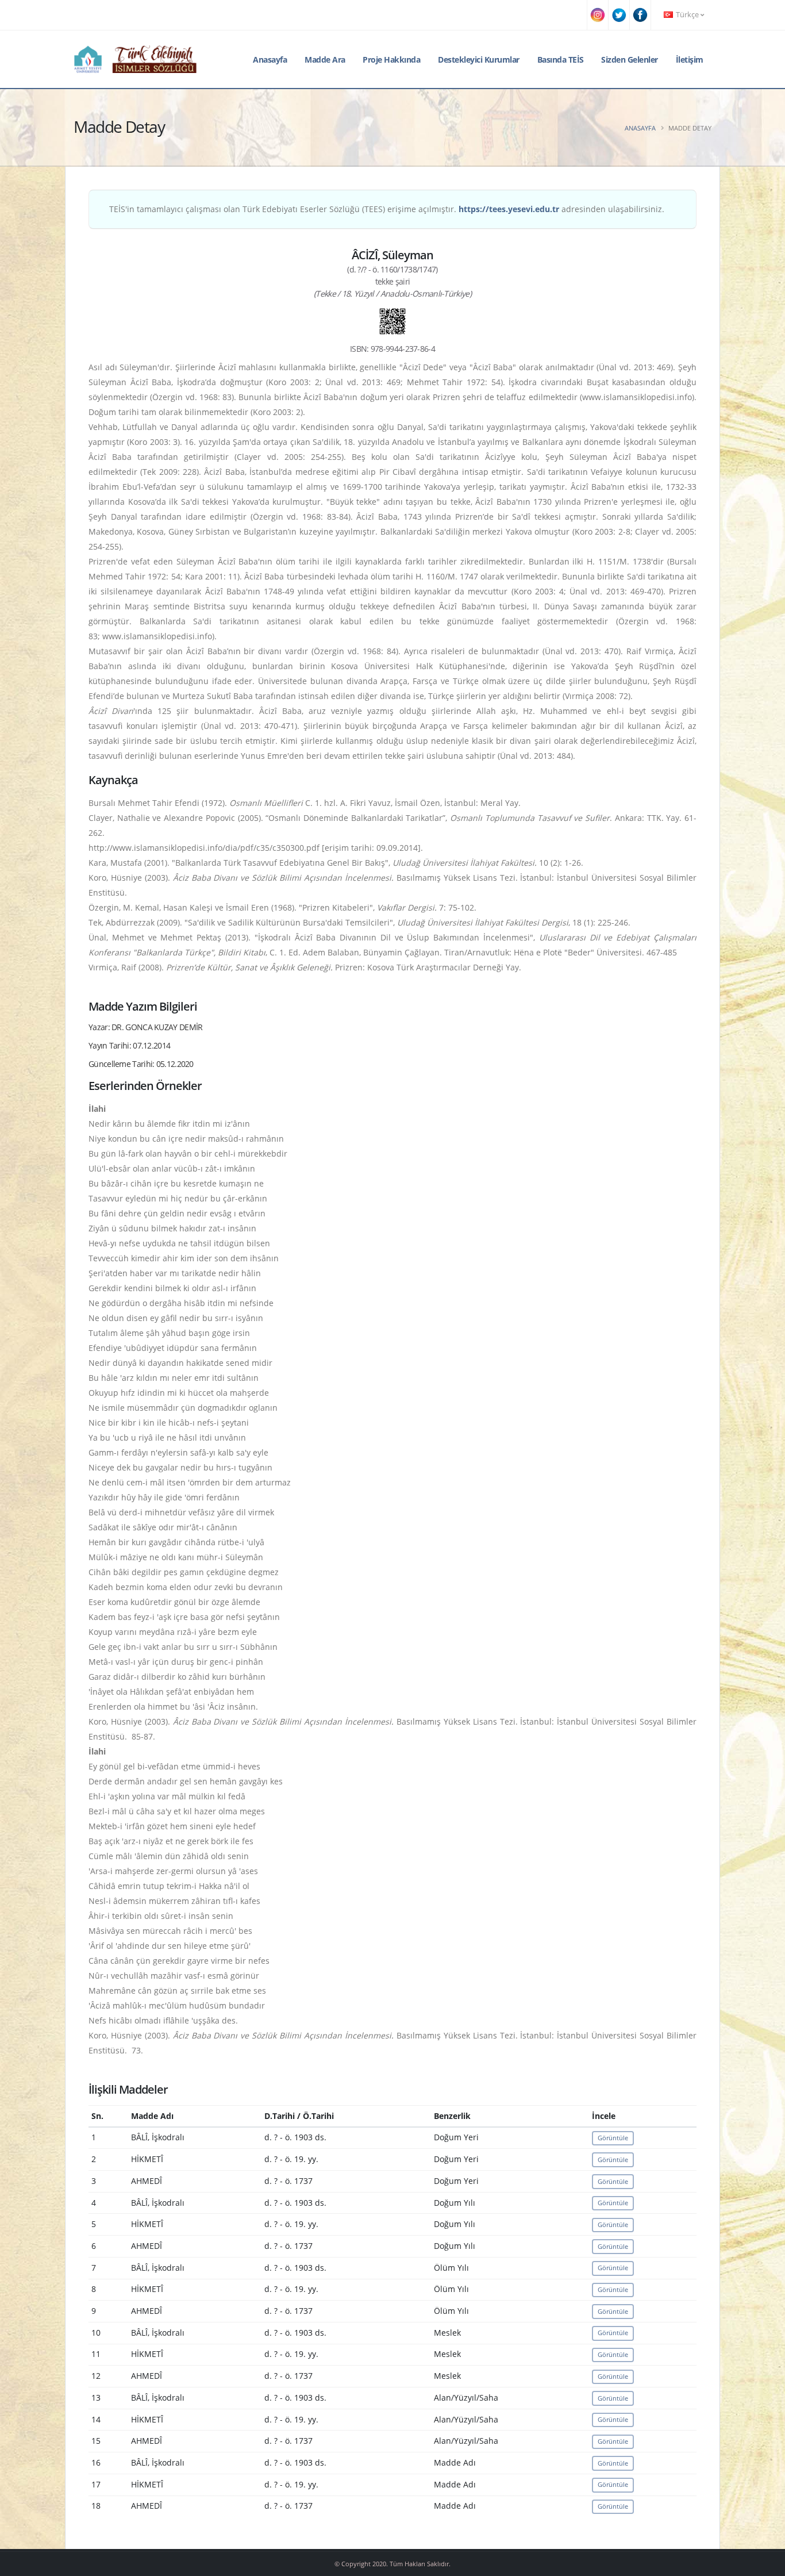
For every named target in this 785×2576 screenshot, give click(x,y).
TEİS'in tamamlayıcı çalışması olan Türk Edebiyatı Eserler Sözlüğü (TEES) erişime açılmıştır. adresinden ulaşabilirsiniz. (387, 209)
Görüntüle (613, 2138)
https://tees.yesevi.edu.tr (509, 209)
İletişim (690, 59)
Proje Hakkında (391, 59)
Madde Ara (325, 59)
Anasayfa (270, 59)
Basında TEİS (561, 59)
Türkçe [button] (687, 15)
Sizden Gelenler (630, 59)
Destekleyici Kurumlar (479, 59)
